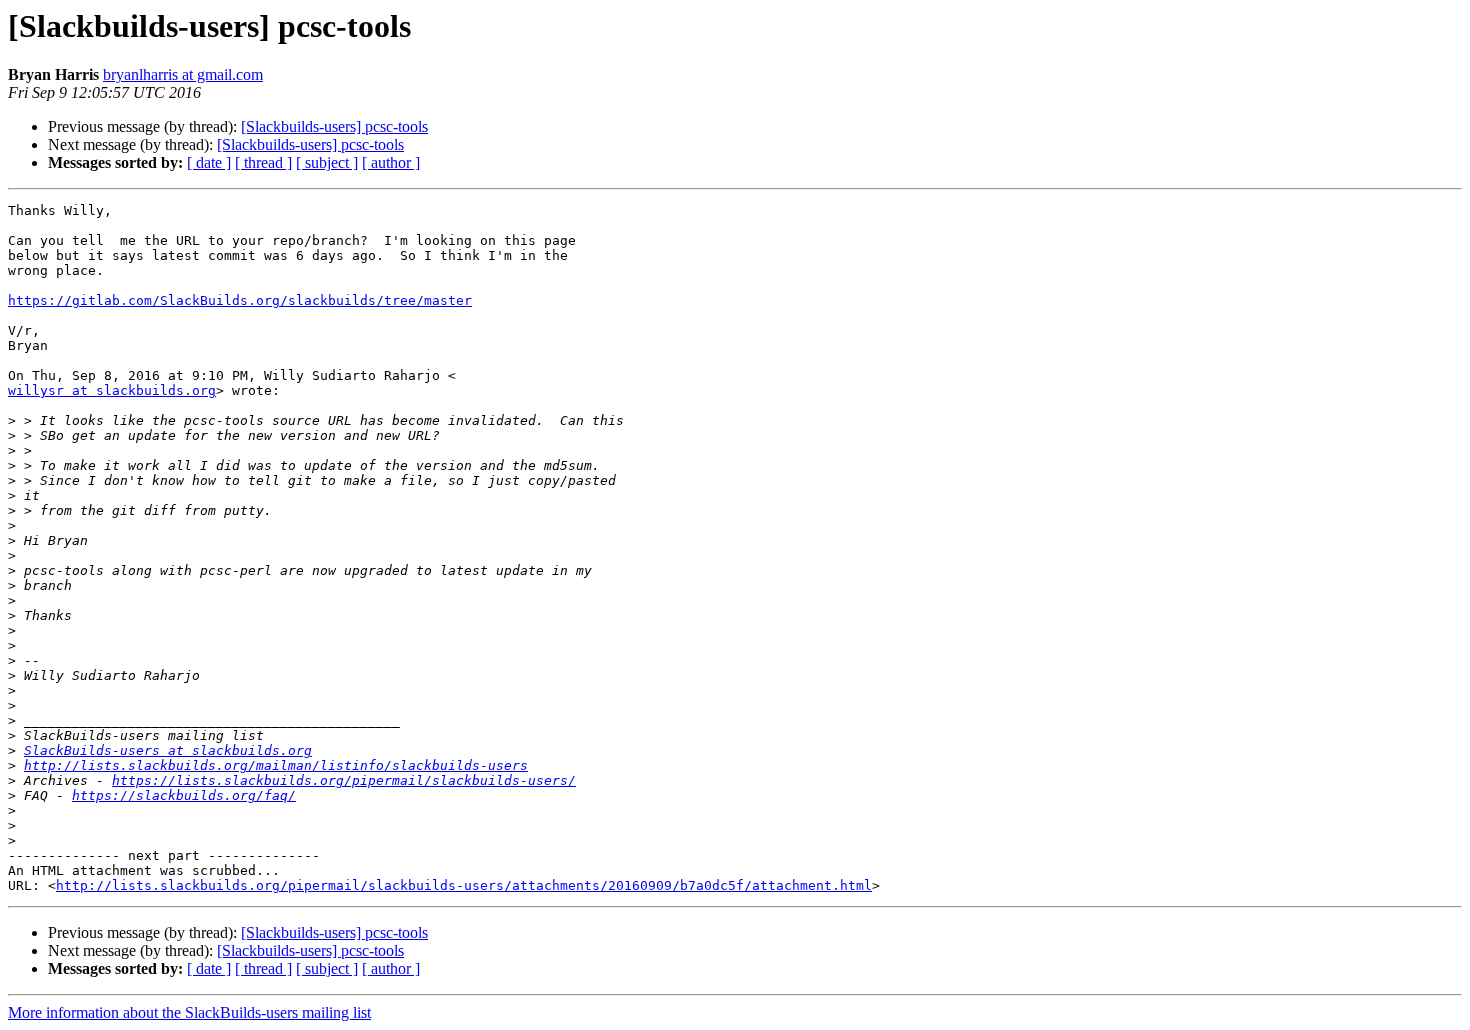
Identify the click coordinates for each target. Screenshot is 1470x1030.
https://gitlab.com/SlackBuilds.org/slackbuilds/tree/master (240, 300)
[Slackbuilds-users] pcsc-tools (334, 126)
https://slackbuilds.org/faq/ (184, 795)
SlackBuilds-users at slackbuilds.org (168, 750)
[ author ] (391, 162)
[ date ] (209, 162)
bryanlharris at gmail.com (183, 74)
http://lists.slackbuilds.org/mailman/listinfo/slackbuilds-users (276, 765)
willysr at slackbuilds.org (112, 390)
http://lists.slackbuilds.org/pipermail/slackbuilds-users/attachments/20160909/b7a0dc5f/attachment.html (464, 885)
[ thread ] (263, 162)
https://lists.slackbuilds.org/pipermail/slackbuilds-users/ (344, 780)
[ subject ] (327, 162)
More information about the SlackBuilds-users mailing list (189, 1012)
